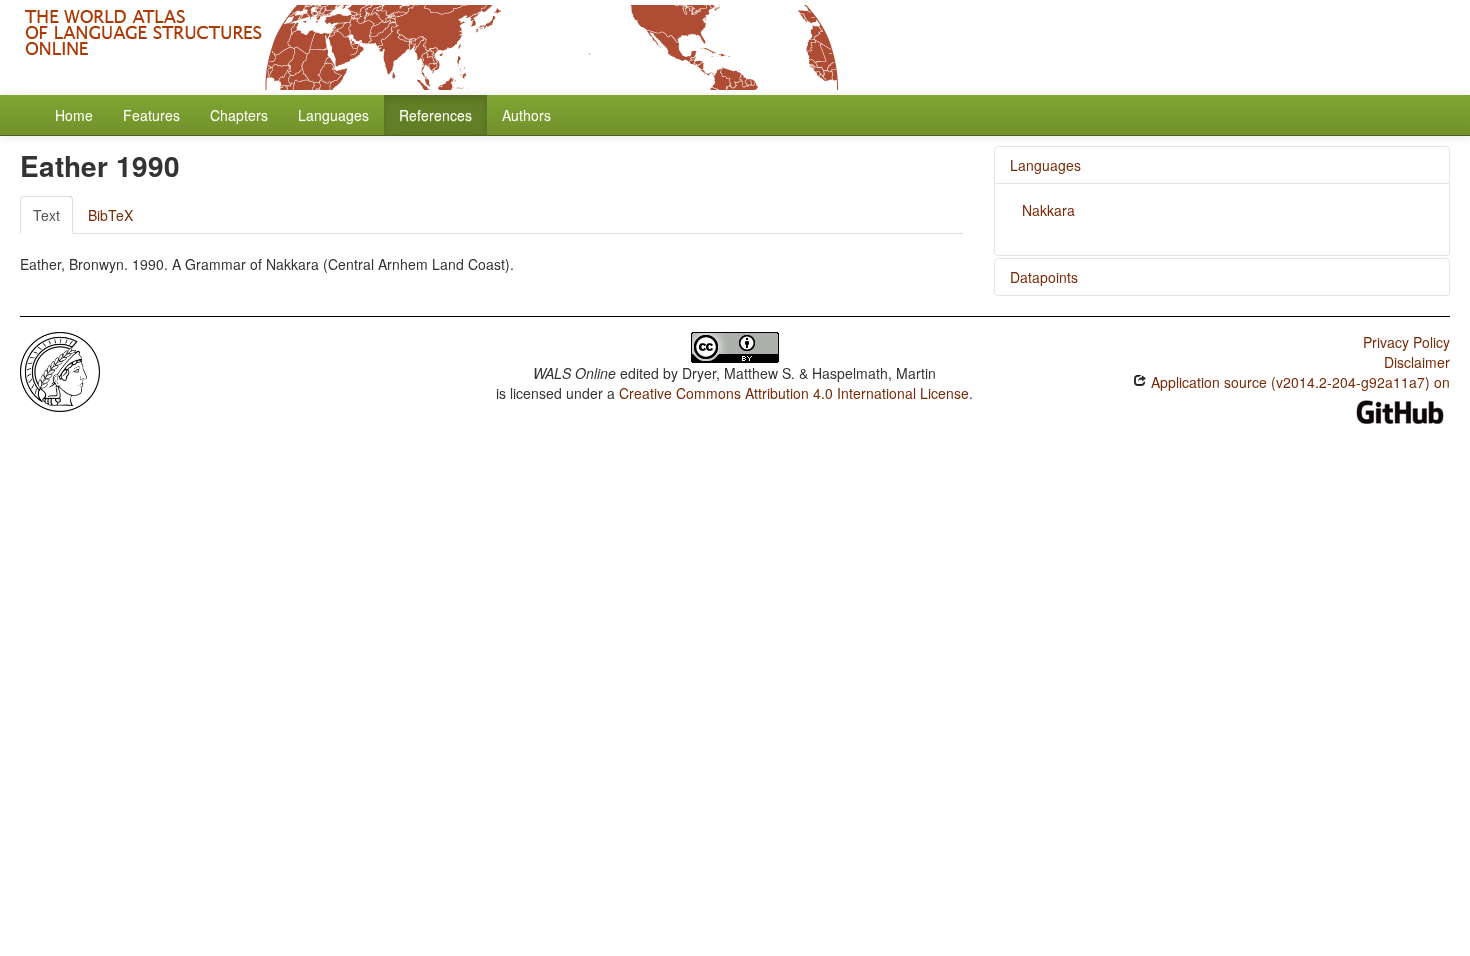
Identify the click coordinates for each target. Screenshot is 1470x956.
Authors (526, 115)
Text (46, 215)
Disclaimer (1417, 362)
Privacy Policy (1406, 342)
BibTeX (110, 215)
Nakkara (1048, 210)
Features (151, 115)
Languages (333, 115)
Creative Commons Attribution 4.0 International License (794, 393)
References (435, 115)
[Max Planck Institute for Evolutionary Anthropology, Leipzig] (60, 370)
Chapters (239, 115)
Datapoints (1044, 277)
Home (74, 115)
